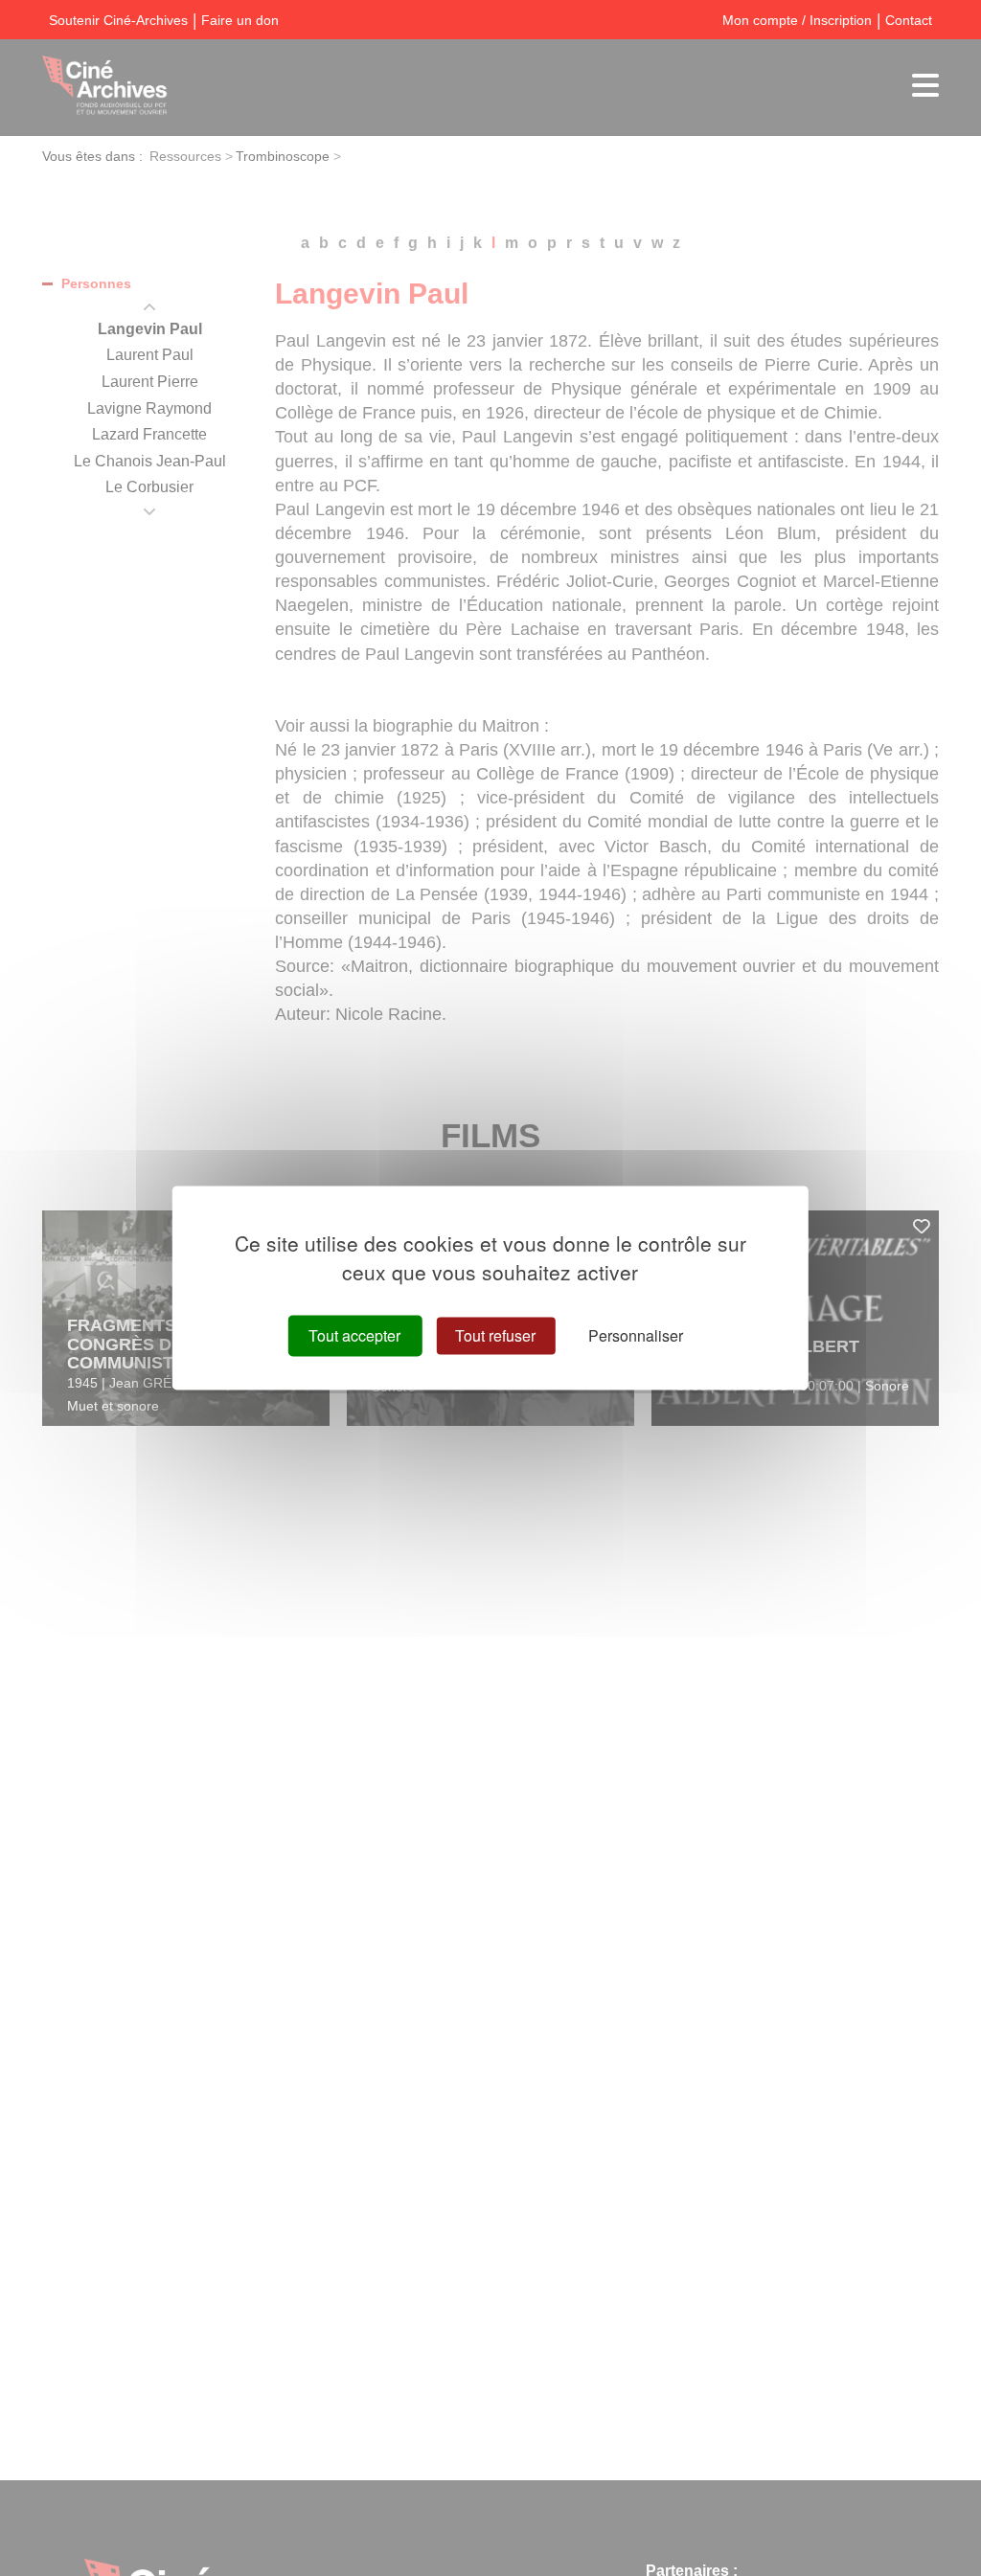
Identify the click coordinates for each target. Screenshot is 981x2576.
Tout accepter (354, 1335)
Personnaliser (636, 1335)
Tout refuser (495, 1335)
